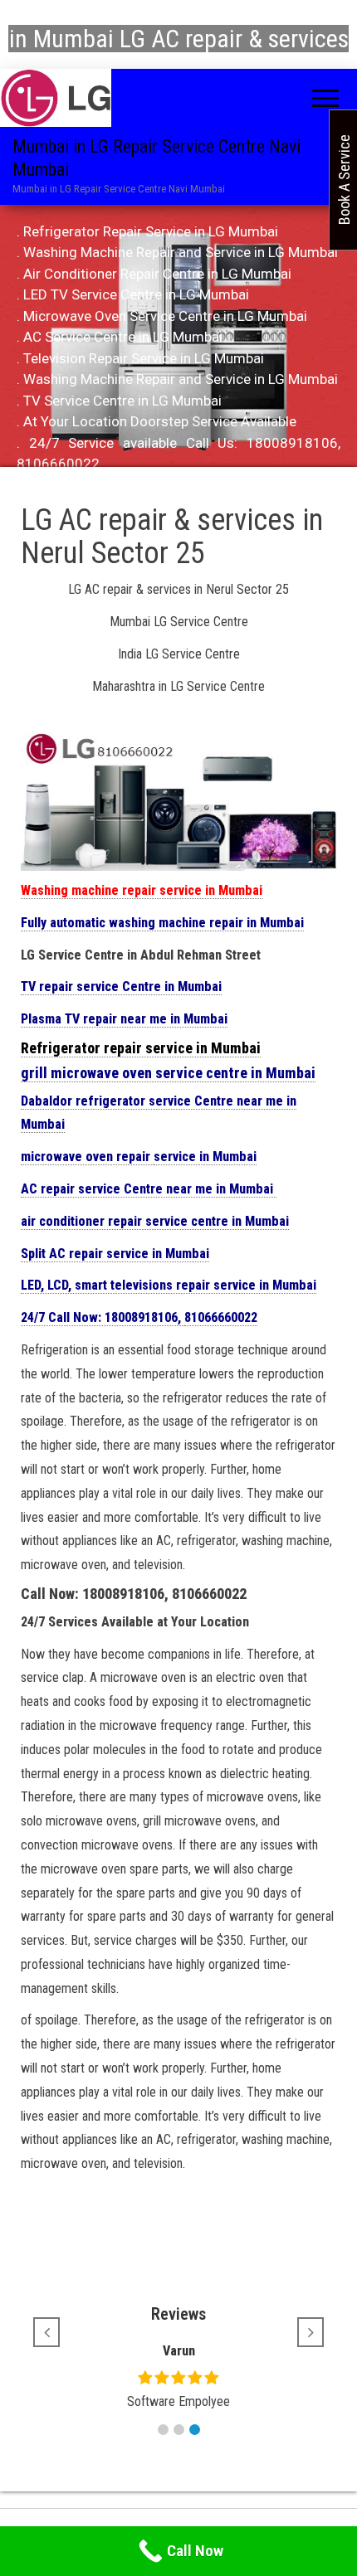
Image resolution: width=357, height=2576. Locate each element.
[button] (163, 2430)
